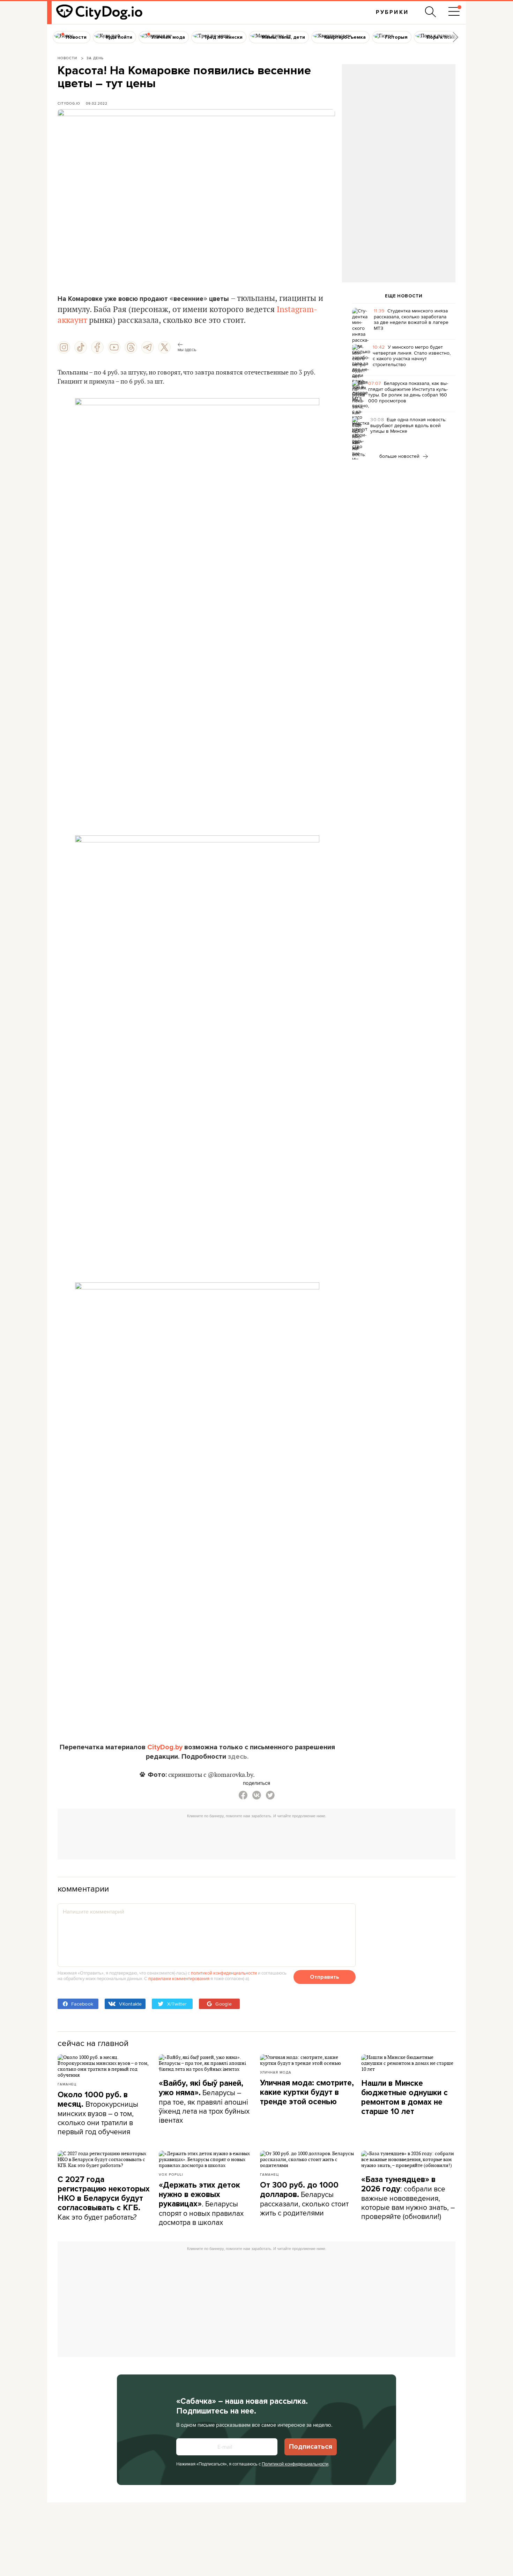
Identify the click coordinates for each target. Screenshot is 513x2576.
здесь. (238, 1757)
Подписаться (311, 2447)
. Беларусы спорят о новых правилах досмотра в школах (201, 2204)
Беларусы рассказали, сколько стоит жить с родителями (304, 2199)
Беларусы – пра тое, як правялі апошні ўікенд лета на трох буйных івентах (204, 2102)
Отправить (325, 1977)
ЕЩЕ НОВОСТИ (404, 296)
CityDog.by (165, 1747)
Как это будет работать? (104, 2198)
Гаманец (67, 2084)
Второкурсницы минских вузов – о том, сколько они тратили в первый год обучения (98, 2113)
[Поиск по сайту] (431, 12)
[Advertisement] (399, 121)
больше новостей (400, 456)
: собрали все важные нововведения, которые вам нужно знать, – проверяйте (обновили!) (408, 2198)
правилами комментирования (179, 1978)
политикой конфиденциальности (224, 1973)
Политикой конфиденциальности (295, 2464)
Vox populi (171, 2174)
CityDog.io (69, 103)
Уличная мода (276, 2072)
